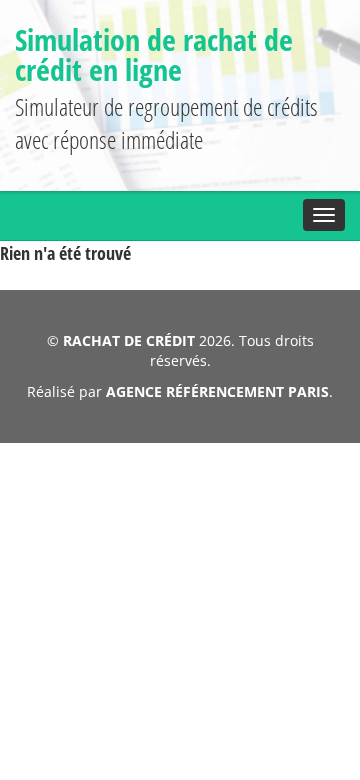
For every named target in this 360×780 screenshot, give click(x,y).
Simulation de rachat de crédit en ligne (154, 54)
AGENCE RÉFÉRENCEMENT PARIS (217, 391)
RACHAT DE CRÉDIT (129, 340)
